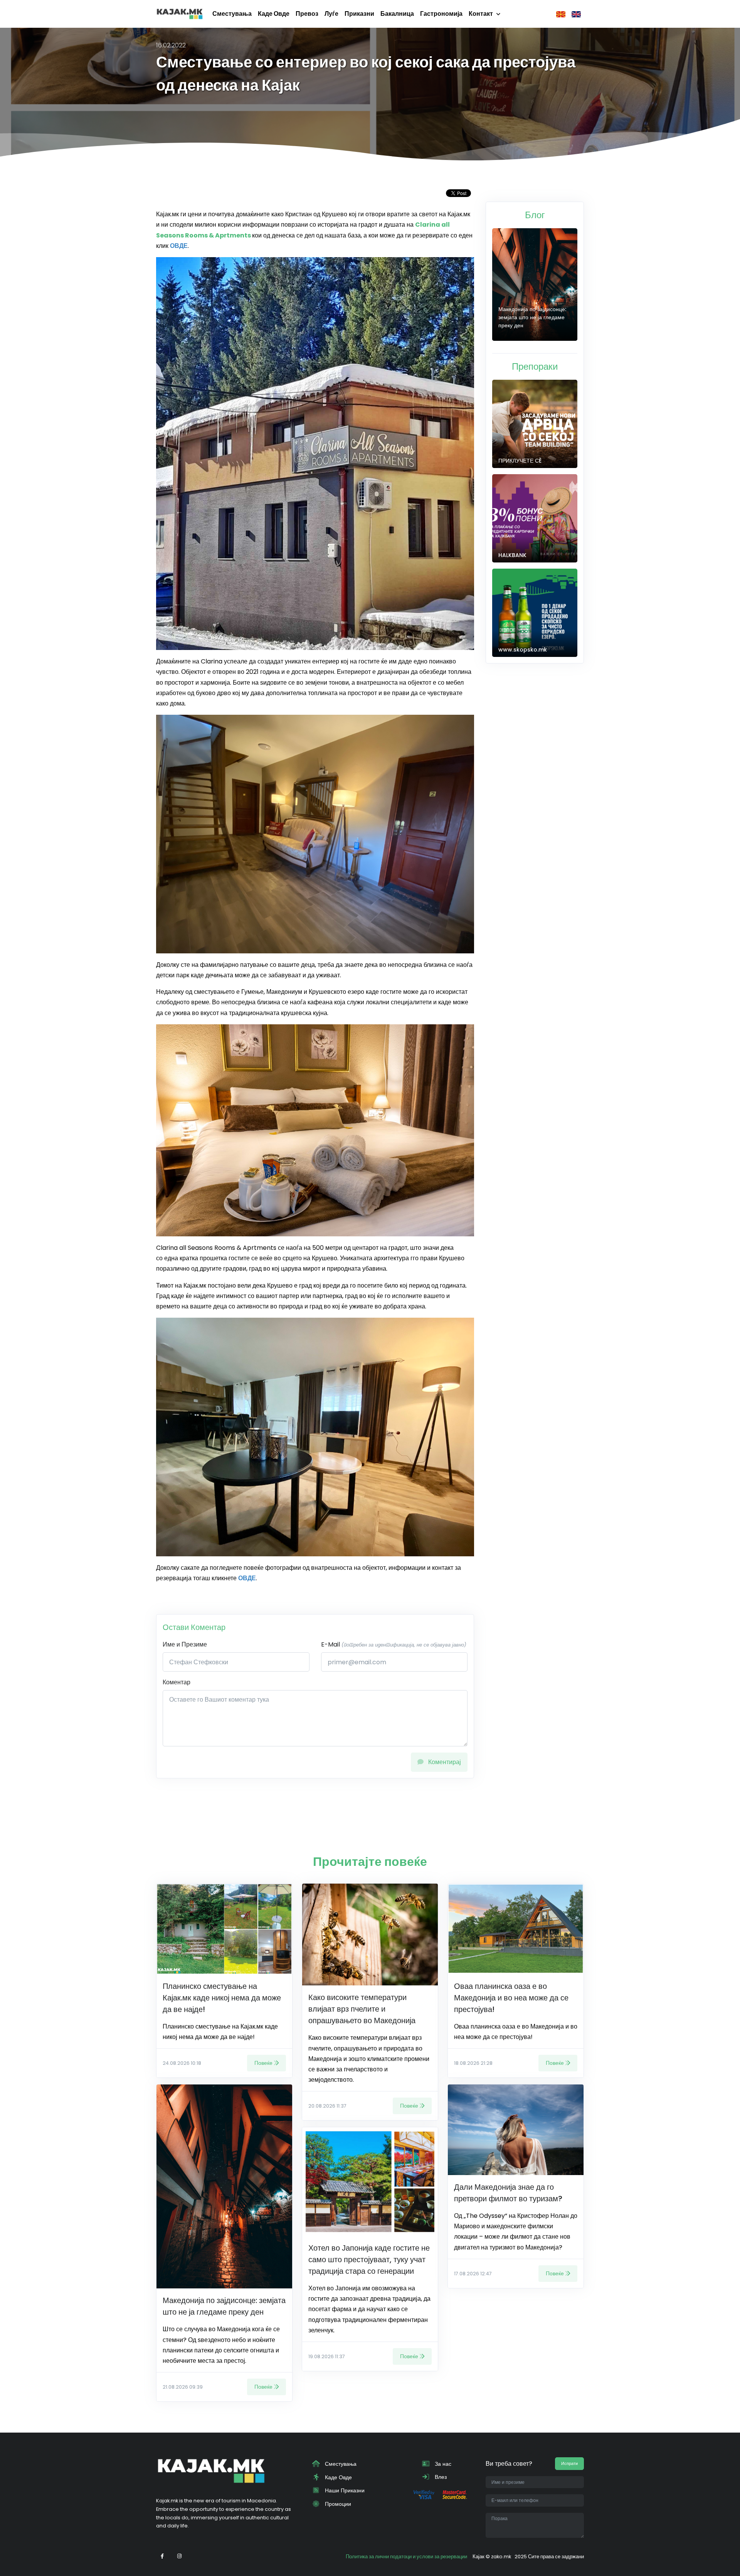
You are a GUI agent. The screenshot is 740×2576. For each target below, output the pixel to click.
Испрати (569, 2463)
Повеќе (263, 2063)
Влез (440, 2477)
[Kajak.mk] (180, 14)
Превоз (307, 14)
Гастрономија (441, 14)
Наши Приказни (344, 2490)
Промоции (337, 2504)
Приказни (359, 14)
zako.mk (501, 2557)
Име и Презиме (185, 1644)
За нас (442, 2464)
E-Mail (394, 1644)
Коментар (177, 1682)
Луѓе (331, 14)
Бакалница (397, 14)
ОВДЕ (247, 1578)
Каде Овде (274, 14)
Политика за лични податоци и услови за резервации (406, 2557)
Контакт (481, 14)
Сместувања (232, 14)
